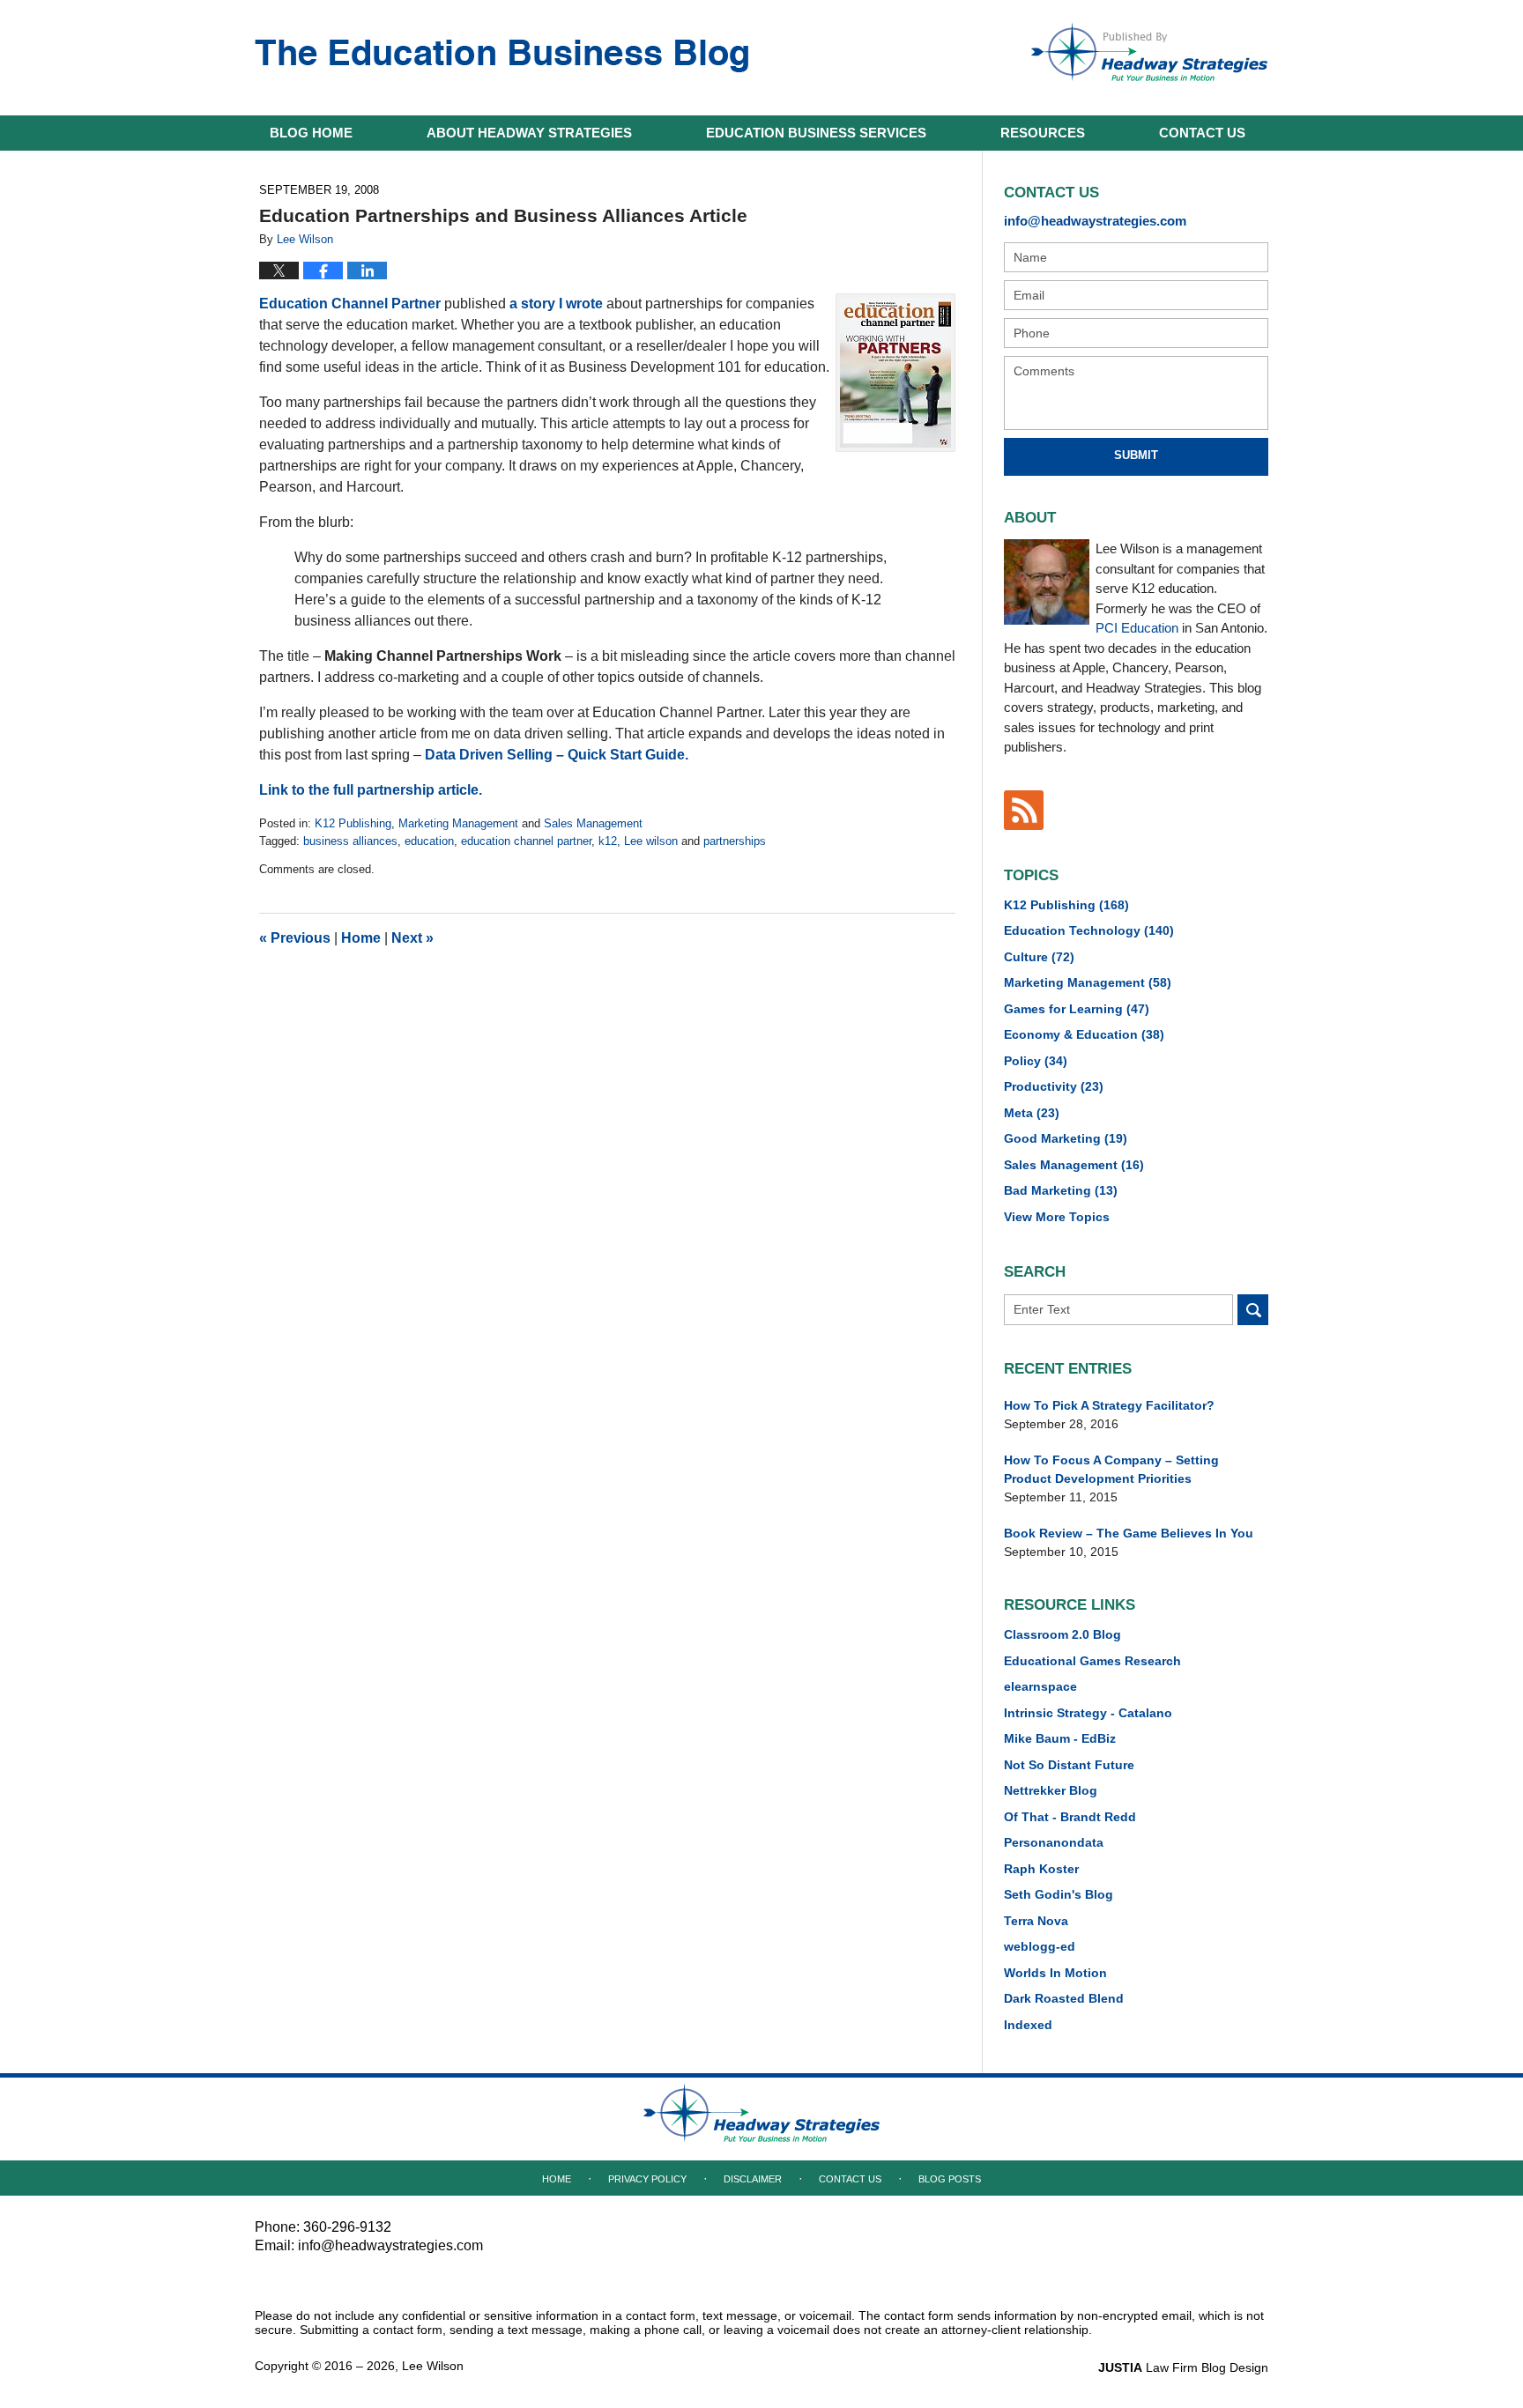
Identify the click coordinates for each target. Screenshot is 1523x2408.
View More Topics (1057, 1217)
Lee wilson (651, 841)
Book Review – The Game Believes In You (1129, 1533)
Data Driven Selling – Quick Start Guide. (557, 755)
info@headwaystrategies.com (1095, 221)
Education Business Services (816, 133)
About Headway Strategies (529, 133)
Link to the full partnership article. (371, 790)
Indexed (1028, 2025)
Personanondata (1054, 1842)
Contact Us (850, 2179)
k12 (608, 841)
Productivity (1054, 1086)
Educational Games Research (1092, 1661)
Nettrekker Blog (1051, 1790)
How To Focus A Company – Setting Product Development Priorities (1111, 1469)
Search (1253, 1310)
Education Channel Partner (350, 304)
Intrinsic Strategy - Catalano (1088, 1713)
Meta (1032, 1113)
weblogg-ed (1040, 1946)
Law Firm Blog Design (1183, 2367)
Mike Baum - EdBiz (1060, 1738)
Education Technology (1089, 930)
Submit (1136, 455)
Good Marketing (1066, 1138)
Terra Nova (1036, 1921)
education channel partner (526, 841)
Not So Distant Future (1069, 1765)
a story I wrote (556, 304)
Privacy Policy (647, 2179)
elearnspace (1040, 1686)
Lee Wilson (433, 2366)
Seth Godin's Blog (1059, 1894)
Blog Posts (950, 2179)
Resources (1043, 133)
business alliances (350, 841)
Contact (1202, 133)
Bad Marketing (1061, 1190)
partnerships (735, 841)
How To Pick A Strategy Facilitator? (1109, 1405)
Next (412, 938)
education (429, 841)
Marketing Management (458, 823)
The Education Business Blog (501, 56)
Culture (1039, 957)
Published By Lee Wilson (1149, 52)
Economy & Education (1084, 1034)
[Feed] (1024, 810)
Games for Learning (1077, 1009)
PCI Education (1137, 628)
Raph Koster (1041, 1869)
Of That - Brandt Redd (1070, 1817)
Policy (1036, 1061)
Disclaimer (753, 2179)
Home (311, 133)
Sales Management (593, 823)
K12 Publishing (353, 823)
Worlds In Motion (1055, 1973)
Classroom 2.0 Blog (1062, 1634)
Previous (295, 938)
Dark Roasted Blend (1064, 1998)
